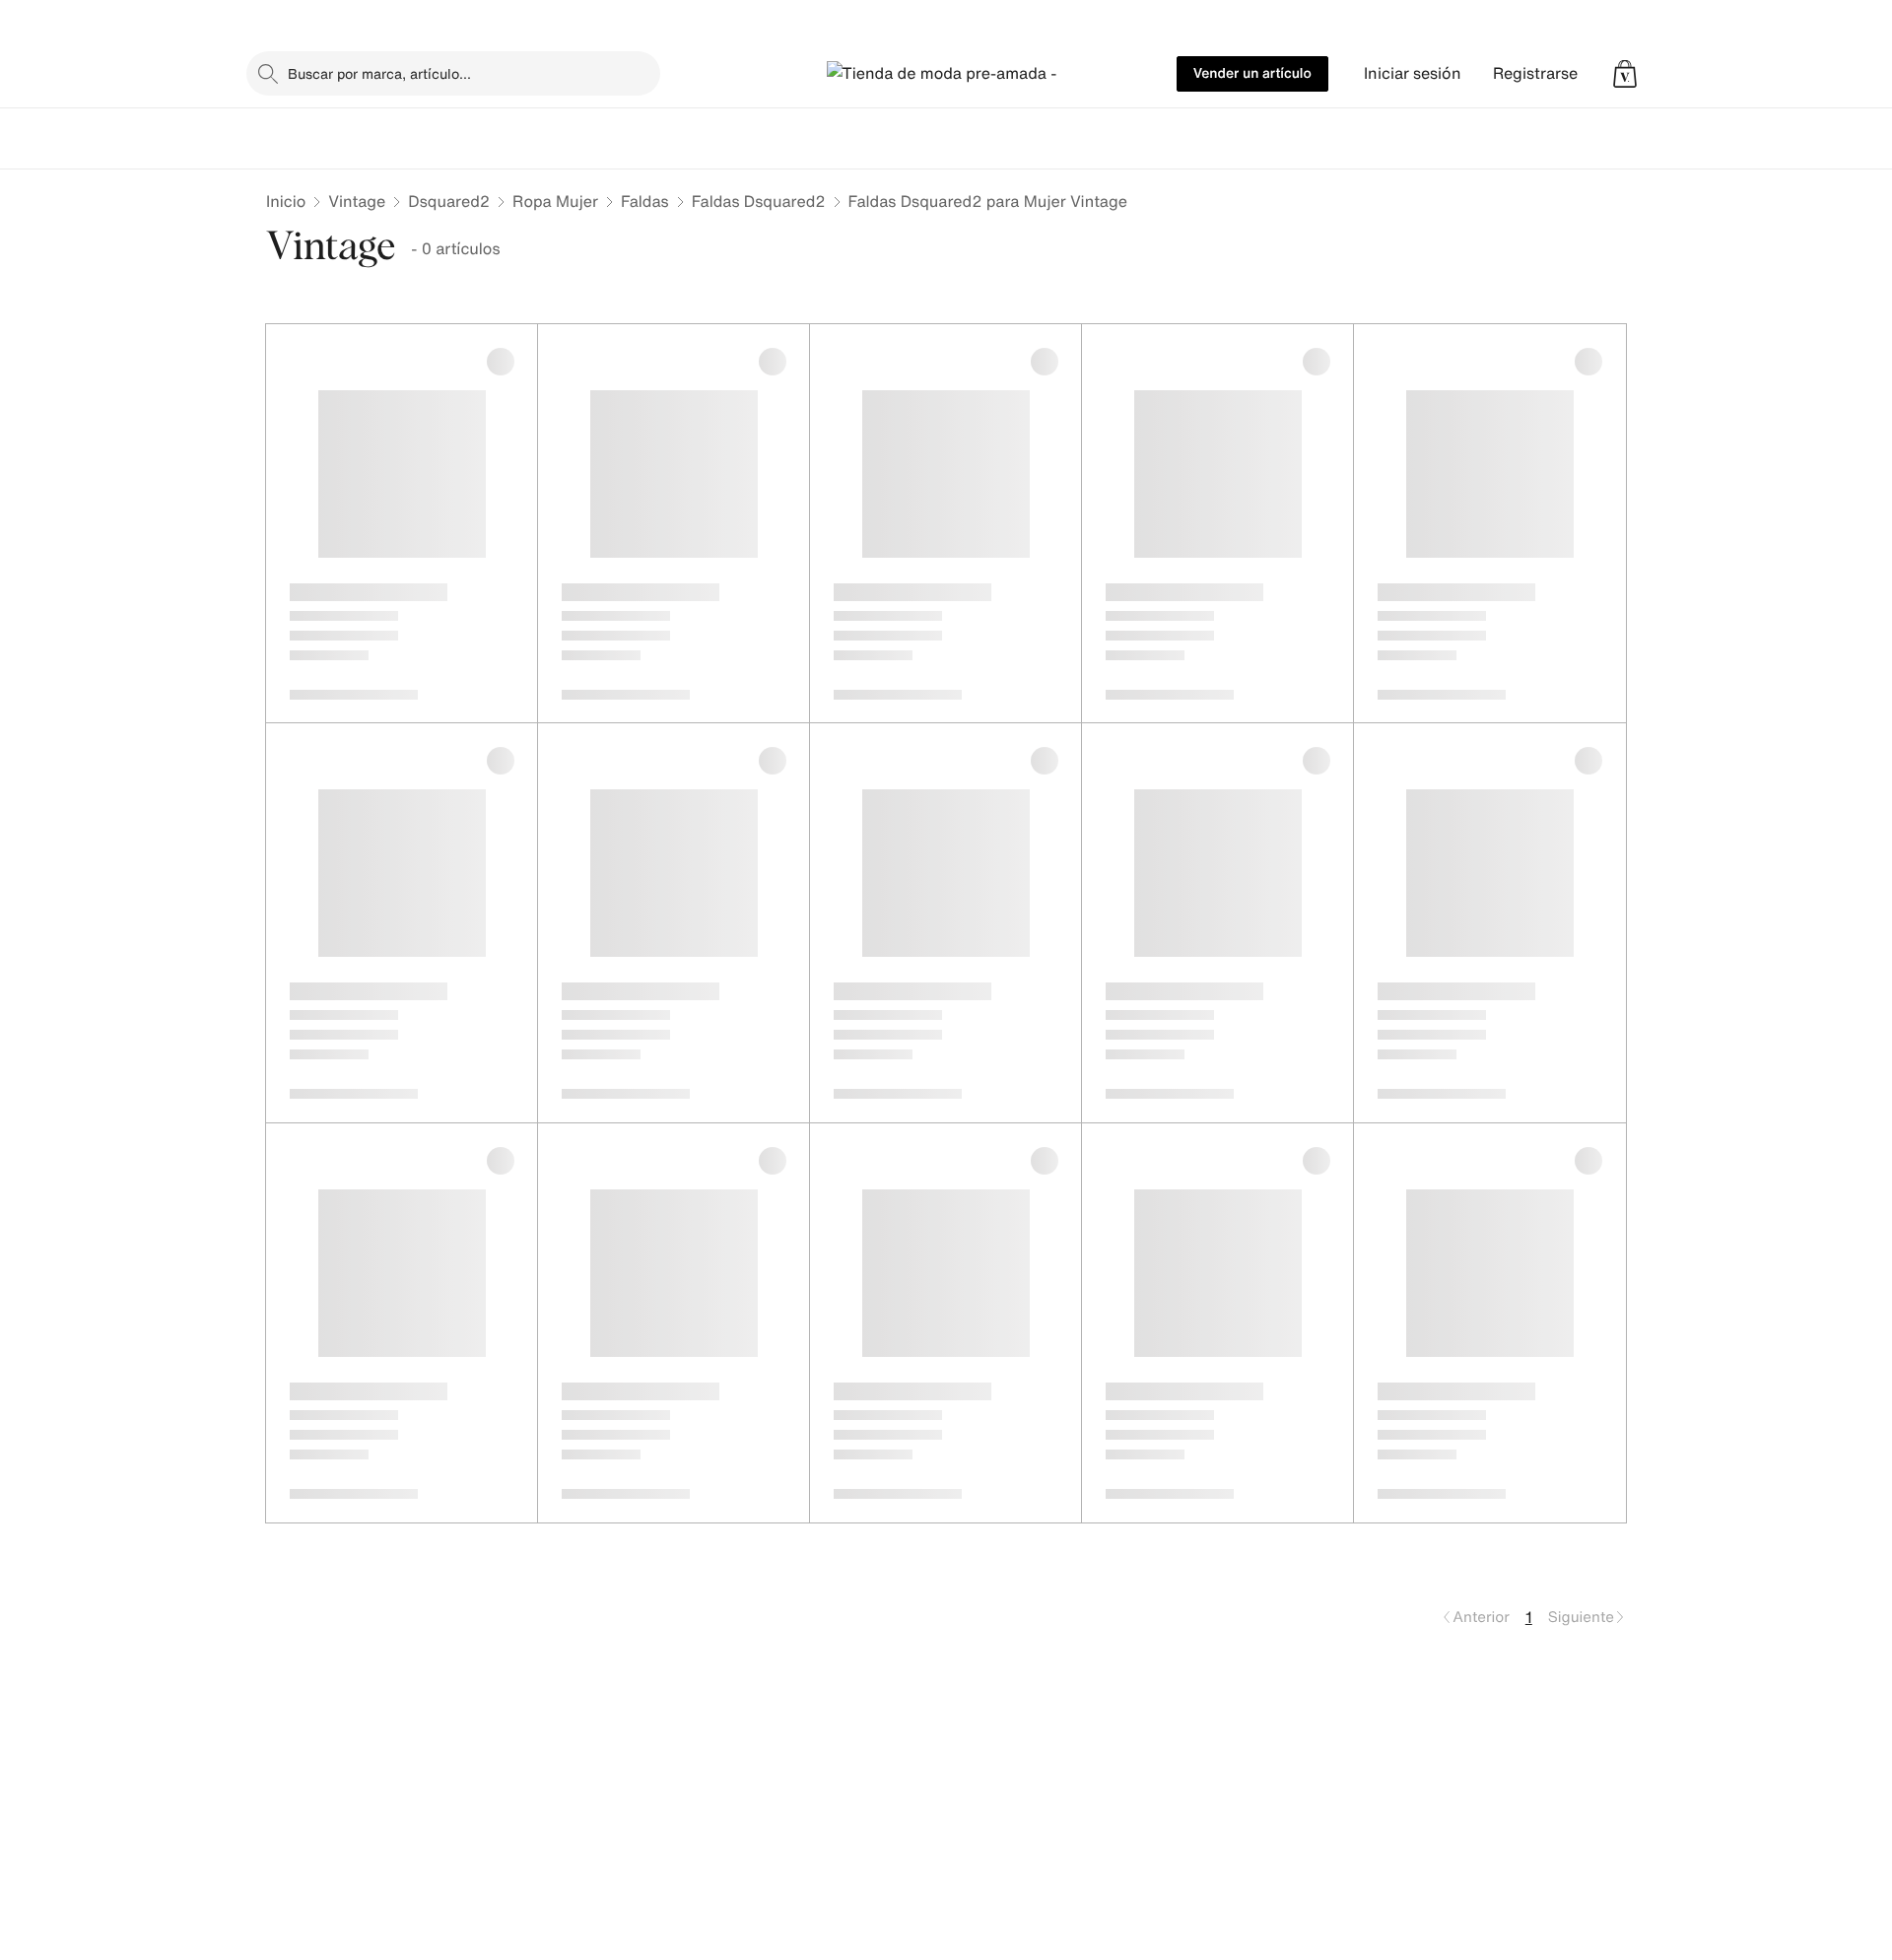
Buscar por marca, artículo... (379, 73)
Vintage (357, 201)
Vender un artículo (1252, 73)
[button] (1625, 74)
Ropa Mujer (555, 201)
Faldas (645, 201)
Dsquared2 (449, 201)
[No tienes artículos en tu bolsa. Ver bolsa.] (1625, 74)
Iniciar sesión (1413, 73)
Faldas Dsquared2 (759, 201)
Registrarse (1535, 73)
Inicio (286, 201)
